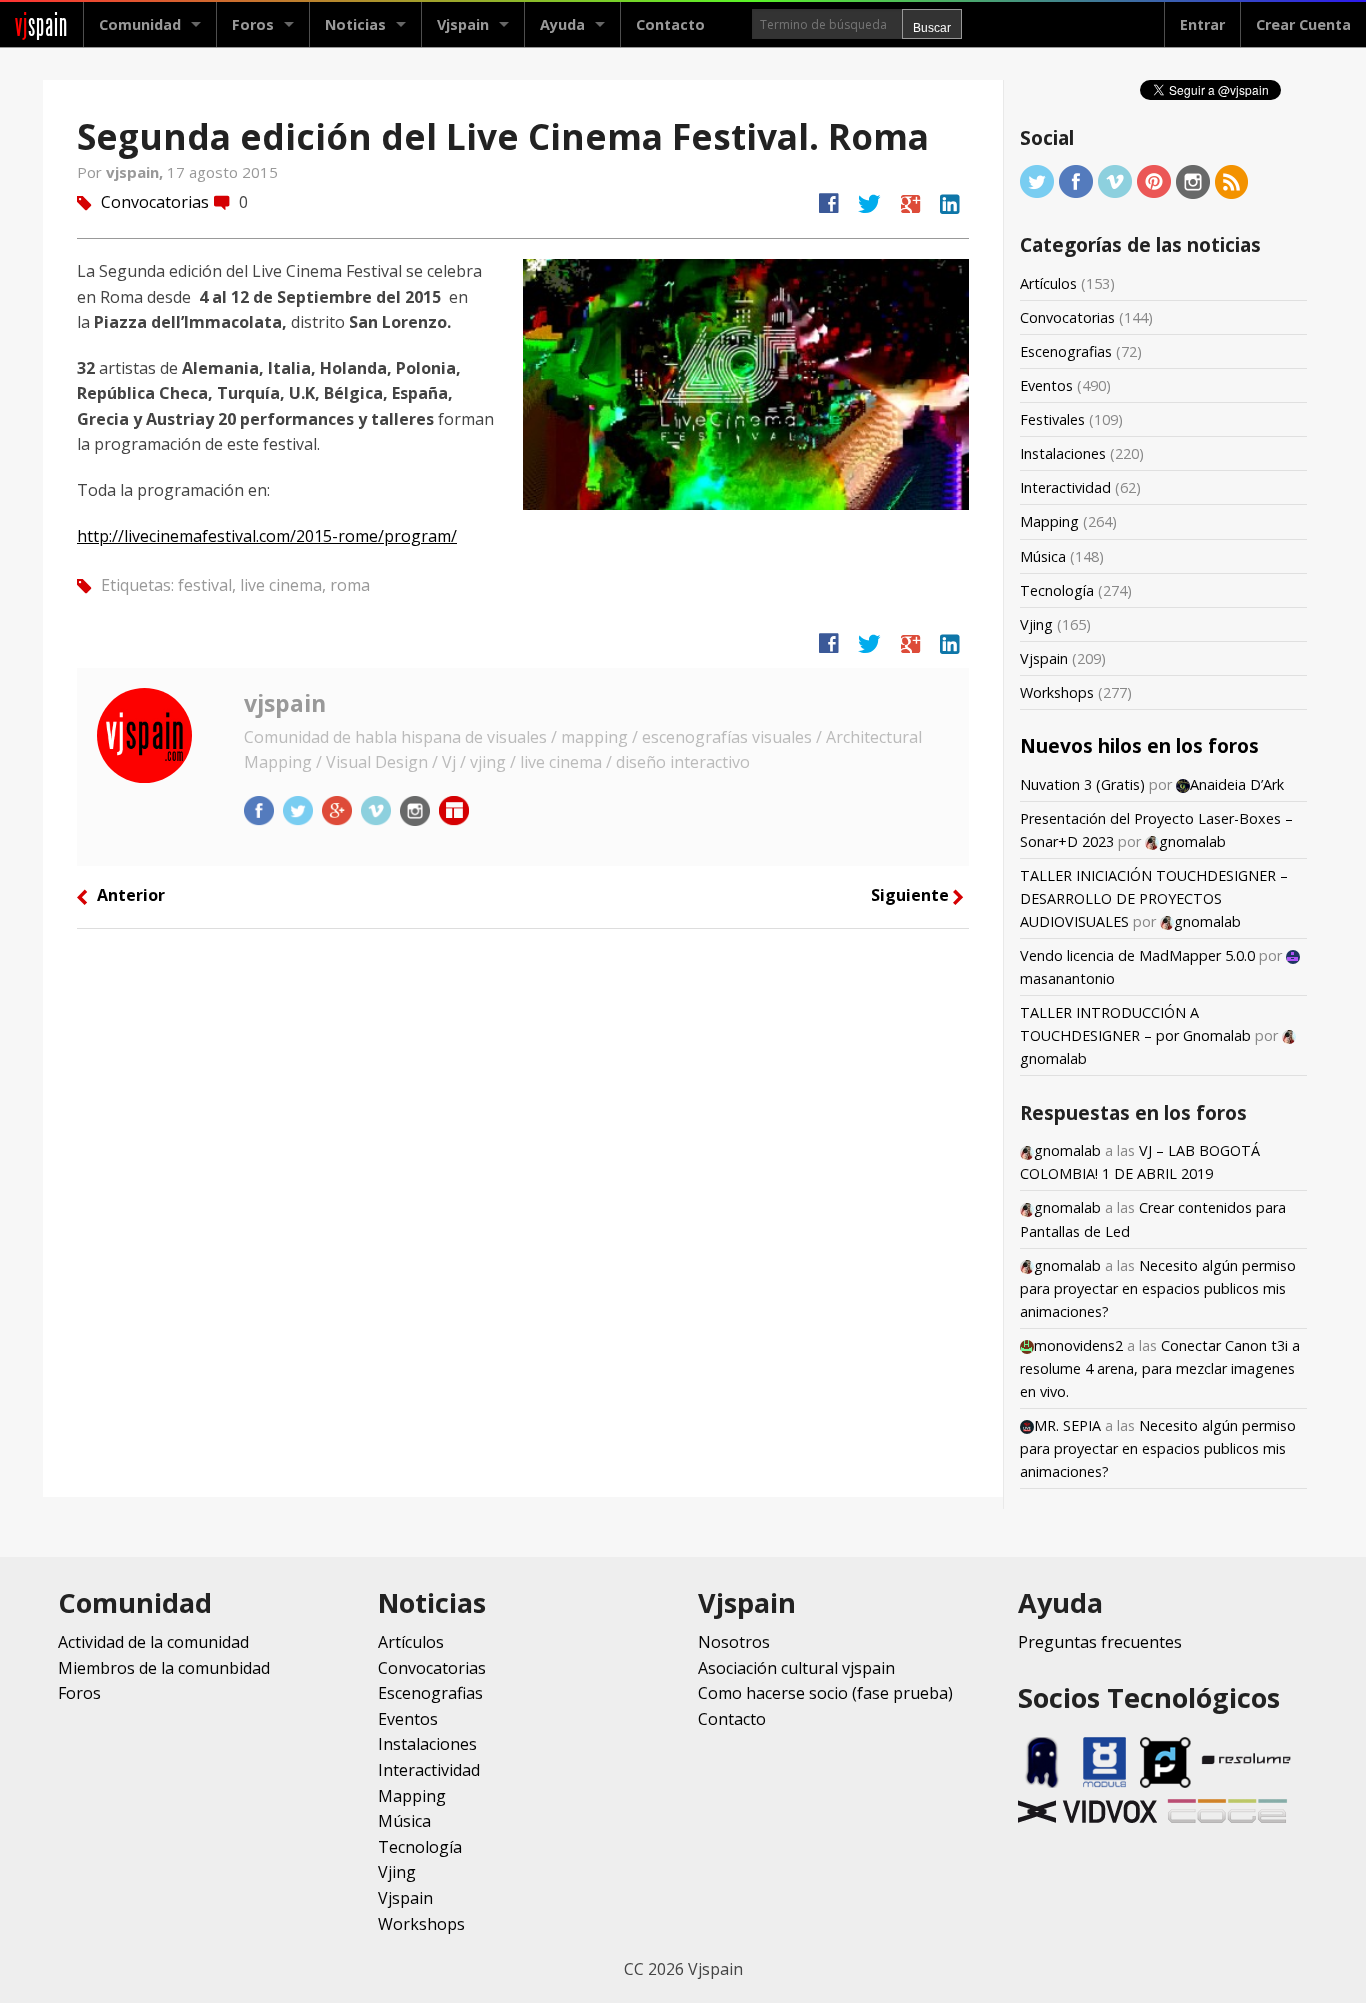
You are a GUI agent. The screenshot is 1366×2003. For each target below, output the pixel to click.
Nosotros (734, 1642)
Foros (253, 24)
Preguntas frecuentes (1100, 1642)
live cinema (281, 585)
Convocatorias (155, 202)
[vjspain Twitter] (300, 809)
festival (205, 585)
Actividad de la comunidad (153, 1642)
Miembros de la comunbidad (164, 1668)
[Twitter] (1037, 180)
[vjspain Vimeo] (378, 809)
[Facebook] (1076, 180)
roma (350, 585)
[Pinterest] (1154, 180)
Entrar (1202, 24)
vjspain (285, 703)
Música (1043, 556)
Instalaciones (1063, 453)
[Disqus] (523, 1211)
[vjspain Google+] (339, 809)
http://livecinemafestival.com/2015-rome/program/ (267, 536)
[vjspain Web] (454, 809)
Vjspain (1044, 658)
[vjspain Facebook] (261, 809)
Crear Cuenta (1303, 24)
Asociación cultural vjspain (796, 1668)
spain (41, 24)
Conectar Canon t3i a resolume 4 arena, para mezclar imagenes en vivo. (1160, 1368)
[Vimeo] (1115, 180)
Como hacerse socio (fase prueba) (825, 1693)
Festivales (1052, 419)
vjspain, (136, 172)
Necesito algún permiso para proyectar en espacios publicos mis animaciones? (1158, 1288)
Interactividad (1065, 487)
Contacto (670, 24)
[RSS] (1232, 180)
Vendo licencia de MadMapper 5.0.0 (1137, 955)
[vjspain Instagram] (417, 809)
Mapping (1049, 521)
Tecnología (1057, 590)
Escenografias (1066, 351)
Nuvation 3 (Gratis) (1082, 784)
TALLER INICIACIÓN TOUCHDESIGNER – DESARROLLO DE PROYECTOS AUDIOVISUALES (1154, 898)
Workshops (1057, 692)
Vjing (1036, 624)
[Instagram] (1193, 180)
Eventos (1046, 385)
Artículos (1048, 283)
